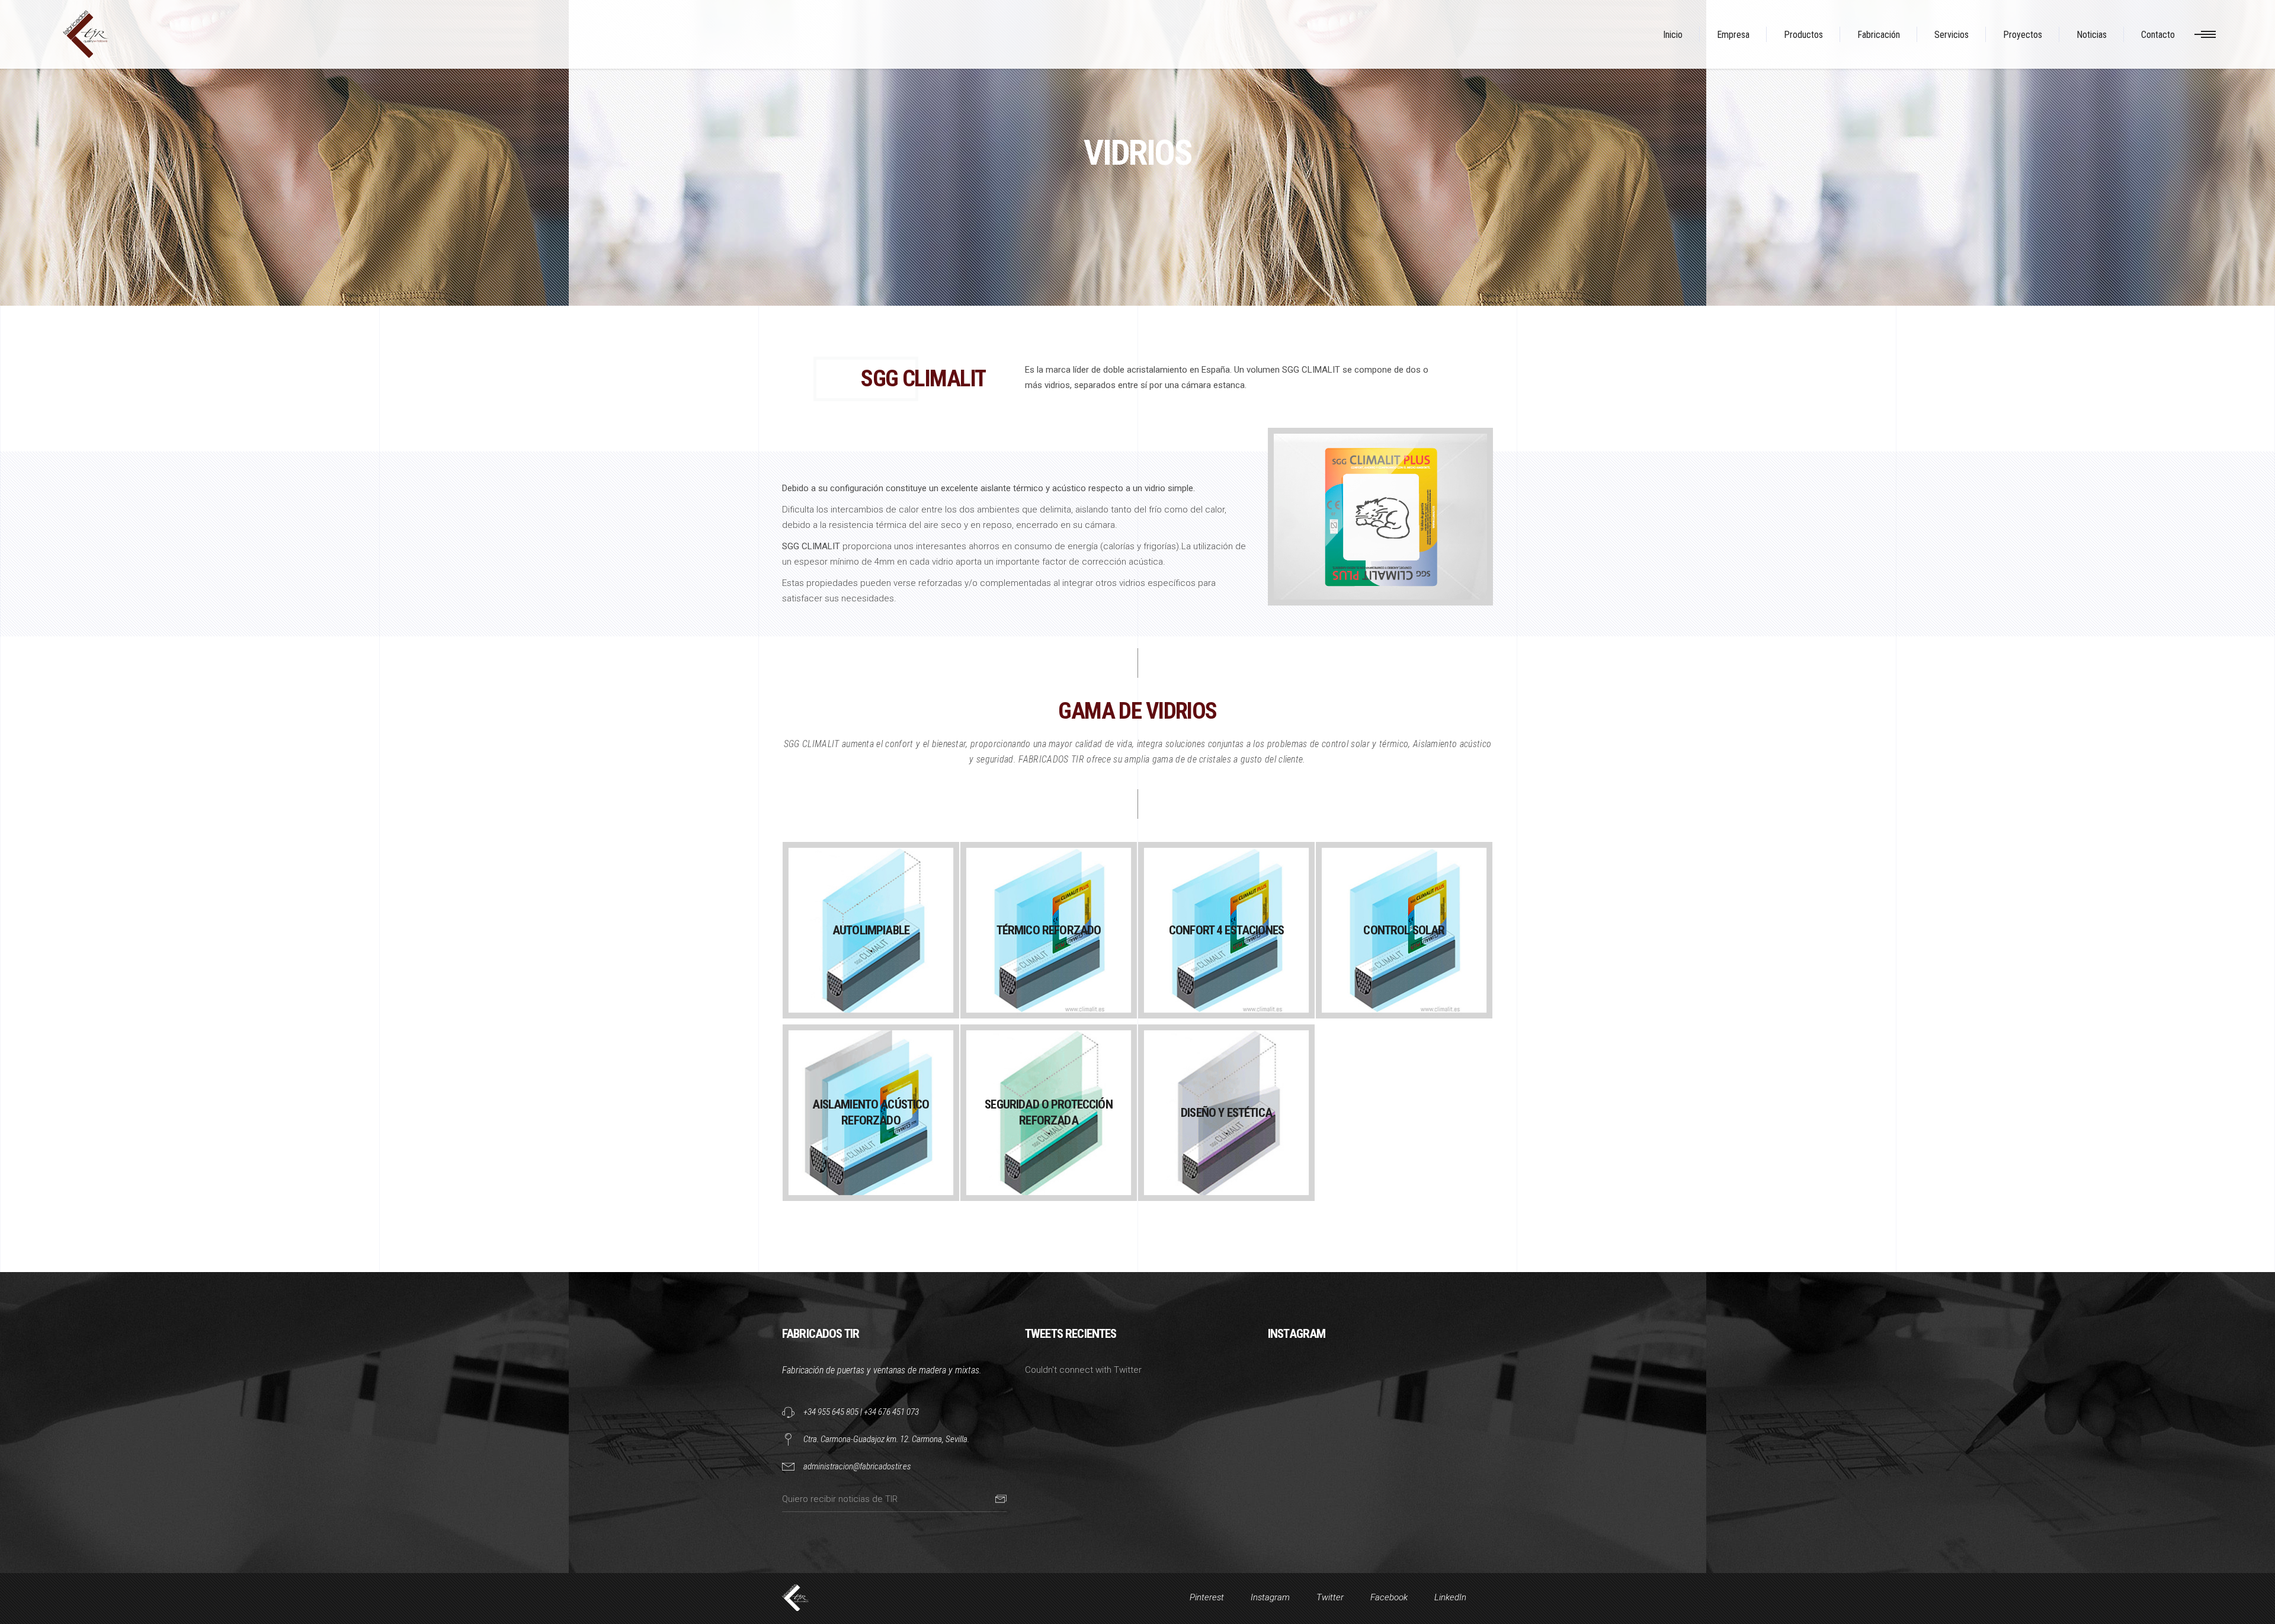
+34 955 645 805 (831, 1412)
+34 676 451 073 (891, 1412)
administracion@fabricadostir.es (857, 1466)
